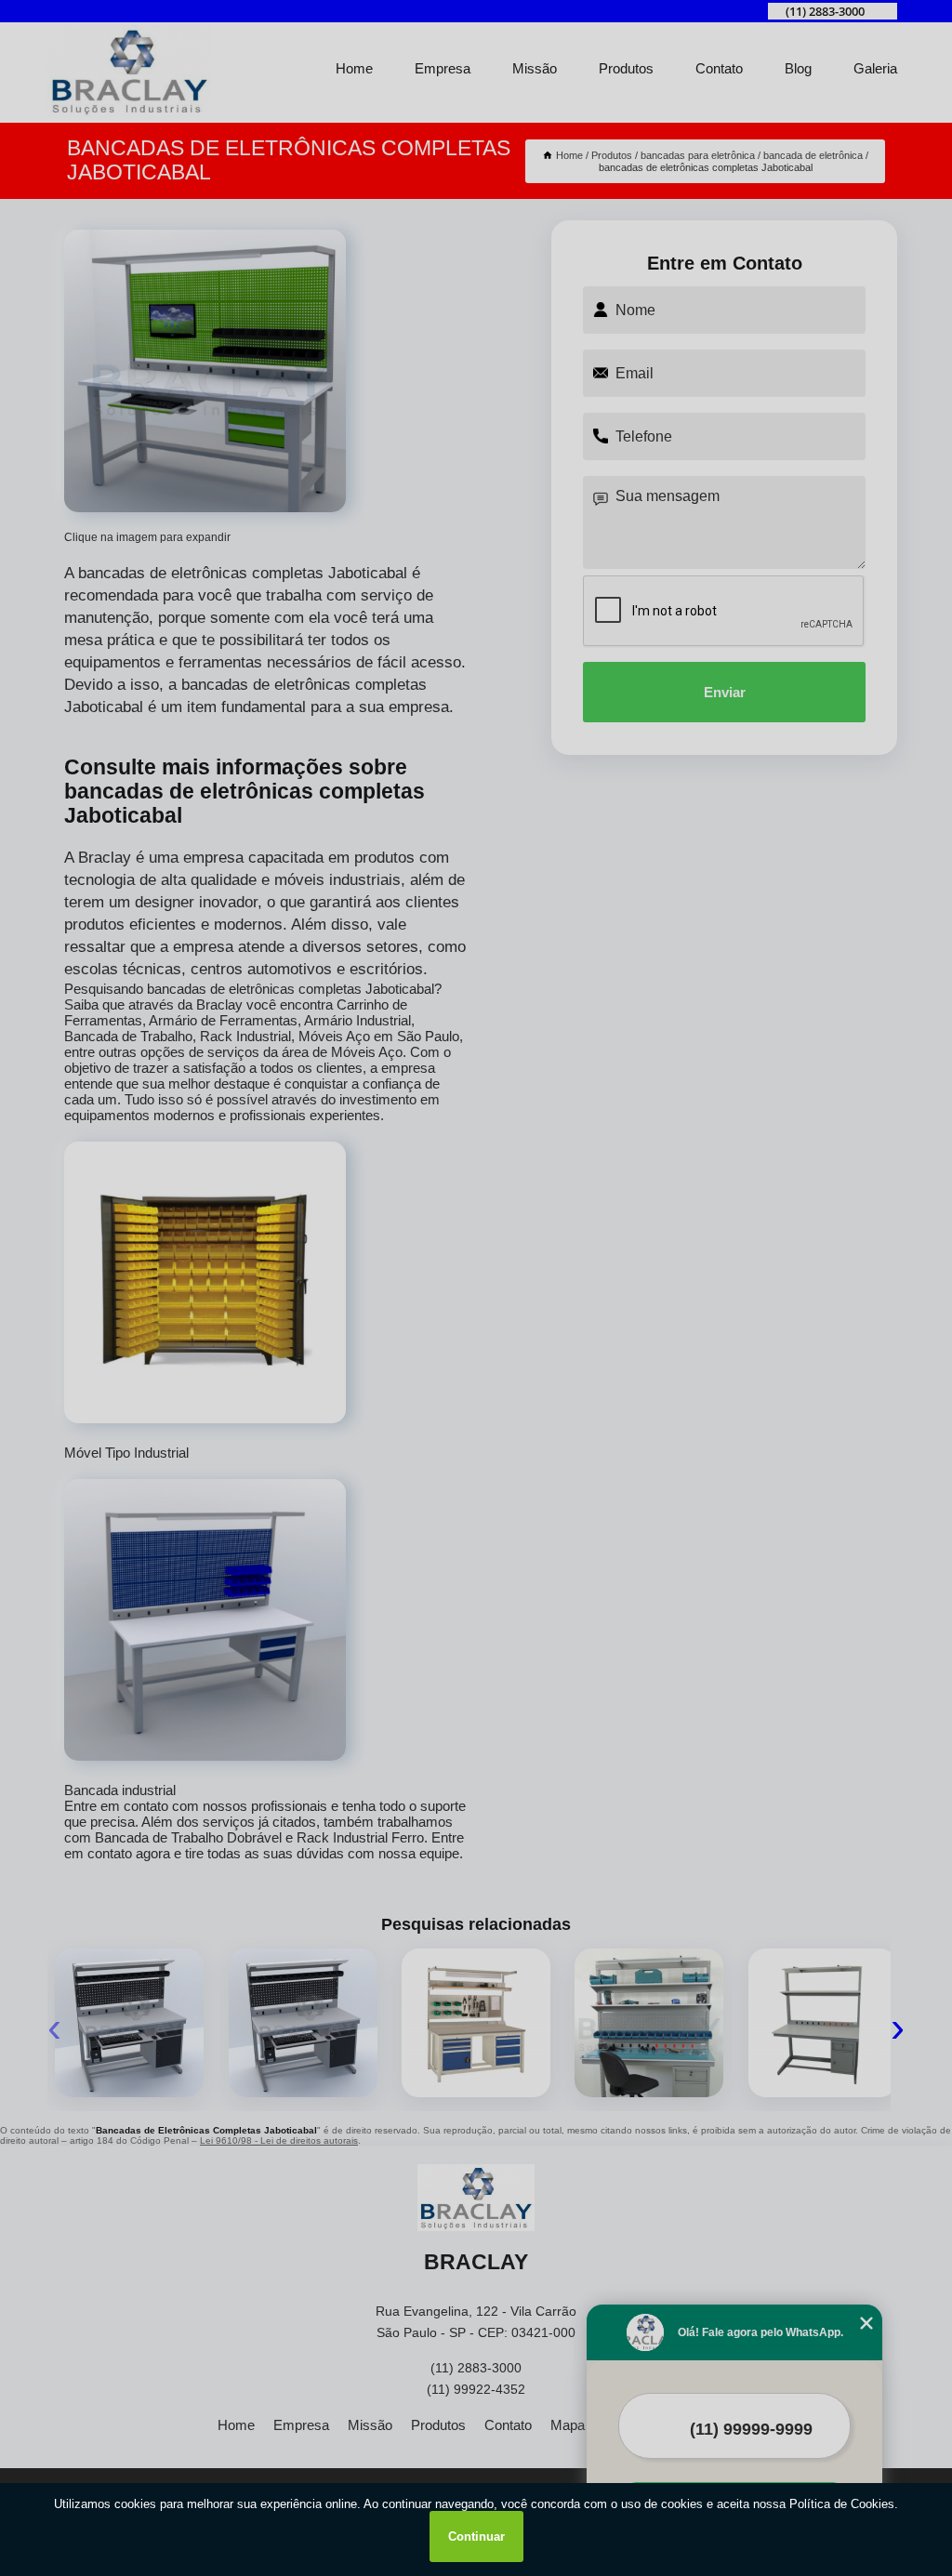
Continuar (476, 2536)
